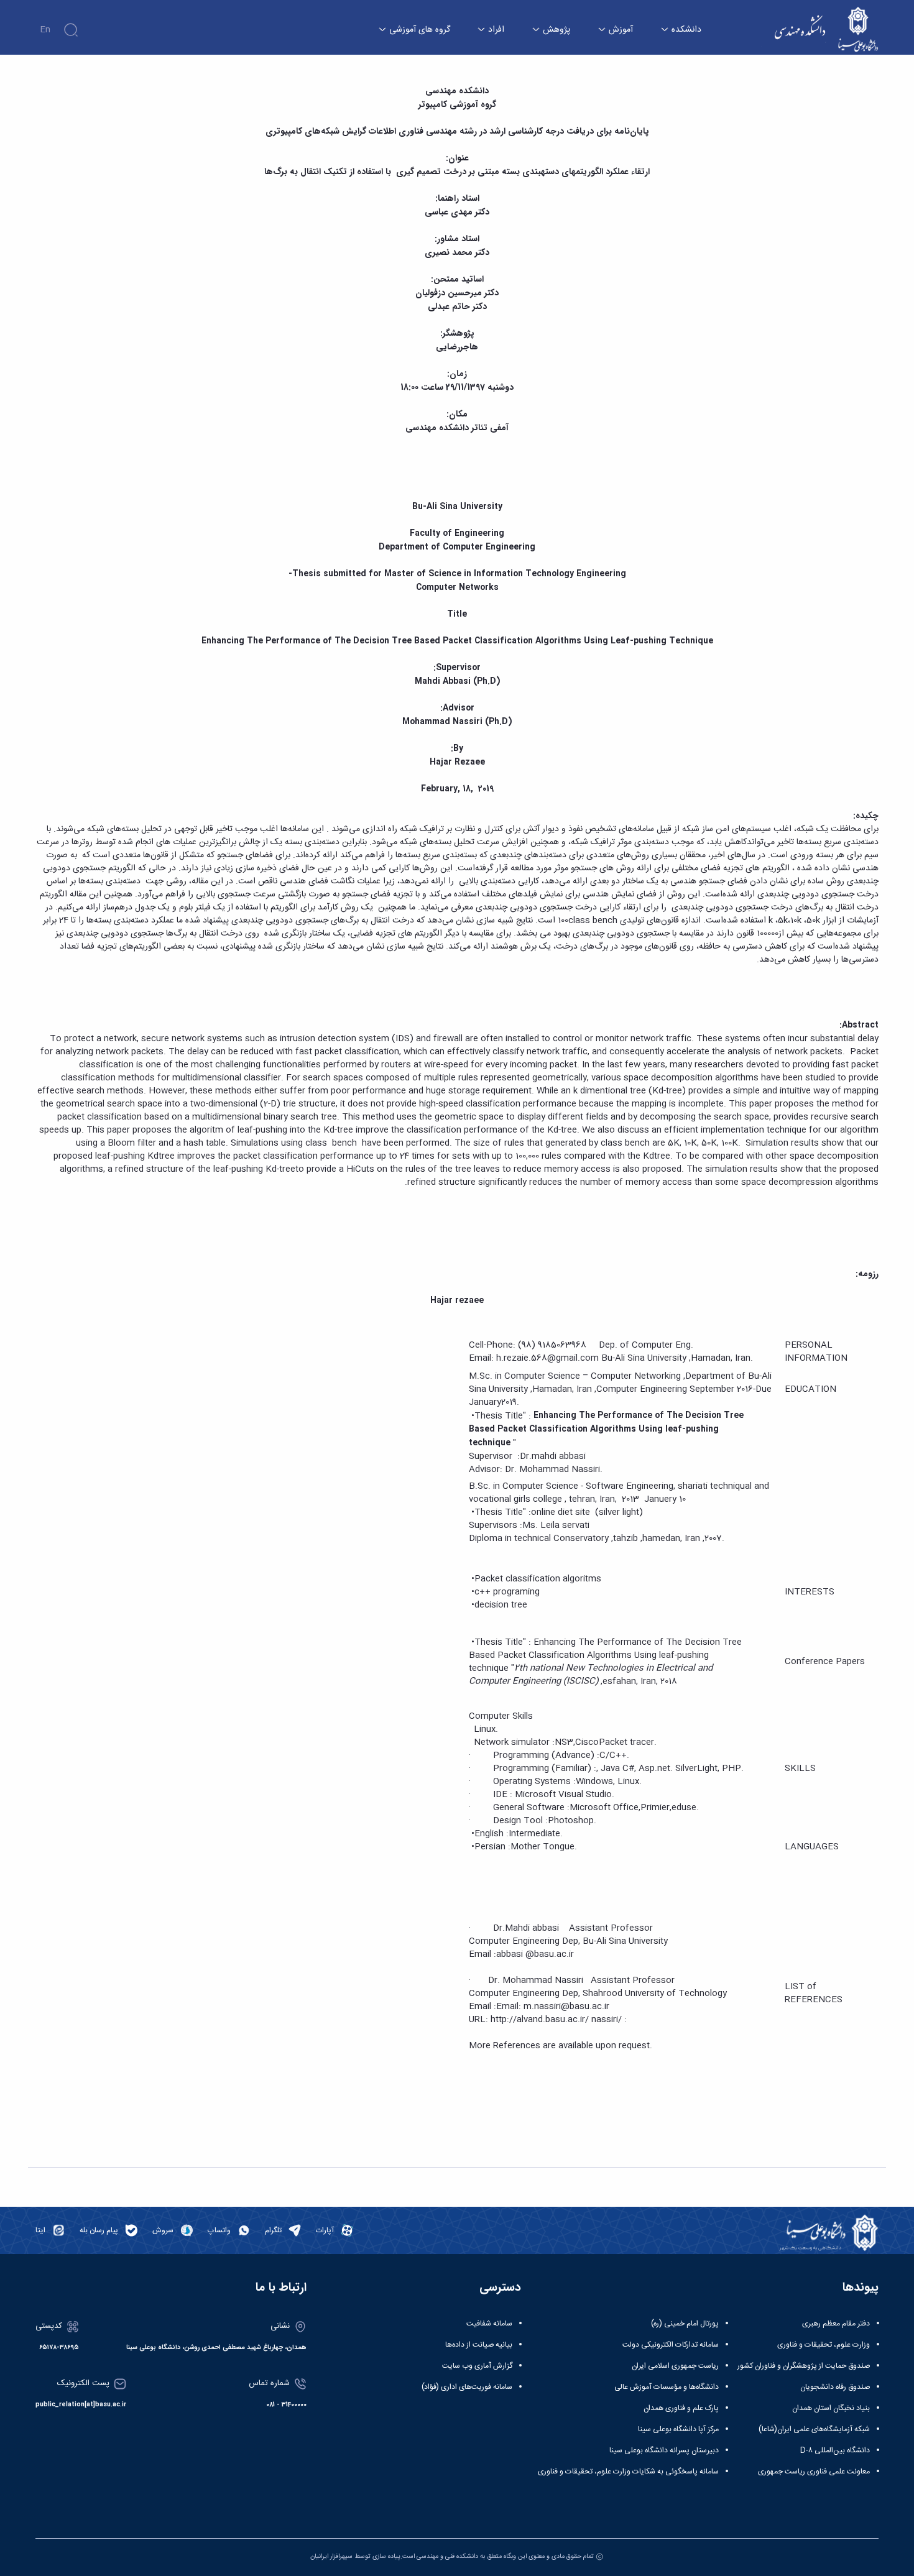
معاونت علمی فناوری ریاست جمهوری (814, 2472)
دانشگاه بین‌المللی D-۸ (835, 2450)
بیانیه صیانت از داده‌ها (479, 2345)
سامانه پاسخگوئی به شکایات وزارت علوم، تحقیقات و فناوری (628, 2472)
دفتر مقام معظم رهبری (836, 2324)
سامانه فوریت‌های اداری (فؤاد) (467, 2387)
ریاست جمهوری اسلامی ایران (675, 2366)
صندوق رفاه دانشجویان (835, 2387)
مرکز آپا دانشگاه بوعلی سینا (678, 2429)
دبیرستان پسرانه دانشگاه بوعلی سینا (664, 2450)
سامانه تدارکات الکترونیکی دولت (671, 2345)
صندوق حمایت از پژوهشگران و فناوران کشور (804, 2366)
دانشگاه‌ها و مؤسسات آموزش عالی (667, 2387)
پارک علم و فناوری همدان (681, 2408)
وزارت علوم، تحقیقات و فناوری (824, 2345)
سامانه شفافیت (489, 2324)
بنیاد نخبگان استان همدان (831, 2408)
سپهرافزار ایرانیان (331, 2556)
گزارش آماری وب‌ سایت (477, 2366)
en (45, 30)
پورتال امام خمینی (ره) (685, 2324)
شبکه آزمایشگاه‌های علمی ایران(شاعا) (814, 2429)
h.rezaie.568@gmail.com (547, 1358)
